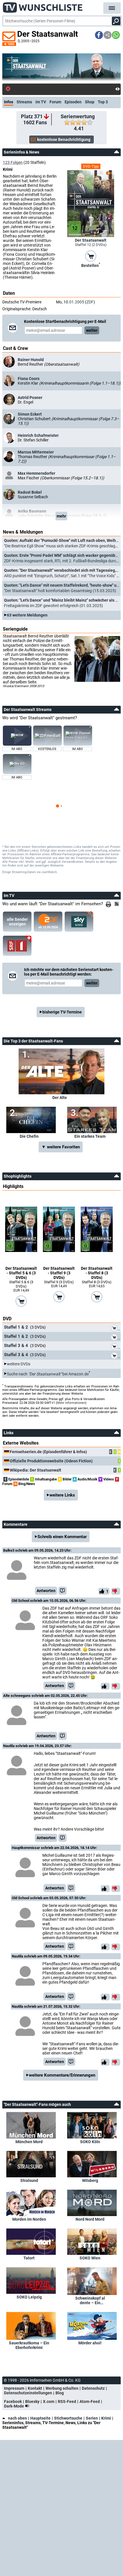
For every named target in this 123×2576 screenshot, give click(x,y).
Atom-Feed (90, 2401)
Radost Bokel (30, 492)
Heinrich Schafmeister (38, 435)
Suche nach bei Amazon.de (48, 1374)
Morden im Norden (29, 2219)
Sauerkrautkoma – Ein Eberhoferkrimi (29, 2345)
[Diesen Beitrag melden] (63, 1591)
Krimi (106, 2418)
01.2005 (77, 302)
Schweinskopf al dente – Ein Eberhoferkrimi (90, 2300)
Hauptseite (40, 2418)
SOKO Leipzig (29, 2297)
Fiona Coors (29, 379)
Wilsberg (90, 2180)
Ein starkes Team (90, 1136)
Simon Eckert (30, 414)
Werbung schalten (62, 2388)
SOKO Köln (90, 2142)
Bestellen (91, 265)
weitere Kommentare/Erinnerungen (62, 2075)
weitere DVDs (19, 1364)
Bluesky (32, 2401)
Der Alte (60, 1098)
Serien (92, 2418)
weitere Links (62, 1495)
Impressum (14, 2388)
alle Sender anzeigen (17, 922)
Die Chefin (29, 1136)
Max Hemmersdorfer (36, 473)
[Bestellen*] (91, 256)
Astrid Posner (30, 398)
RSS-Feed (67, 2401)
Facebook (13, 2401)
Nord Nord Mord (90, 2219)
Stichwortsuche (68, 2418)
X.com (49, 2401)
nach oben (17, 2418)
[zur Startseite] (43, 6)
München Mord (29, 2142)
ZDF (90, 302)
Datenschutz (93, 2388)
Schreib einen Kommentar (62, 1537)
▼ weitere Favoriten (61, 1147)
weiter (92, 330)
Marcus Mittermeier (36, 452)
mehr (61, 516)
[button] (99, 35)
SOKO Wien (90, 2258)
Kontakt (35, 2388)
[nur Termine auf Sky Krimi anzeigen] (79, 922)
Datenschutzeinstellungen (28, 2393)
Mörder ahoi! (90, 2343)
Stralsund (29, 2180)
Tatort (29, 2258)
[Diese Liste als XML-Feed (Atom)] (118, 904)
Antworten (46, 1591)
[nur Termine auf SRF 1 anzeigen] (17, 946)
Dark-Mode (14, 2406)
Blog (60, 2393)
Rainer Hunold (31, 360)
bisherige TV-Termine (62, 1012)
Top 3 (103, 102)
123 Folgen (13, 162)
